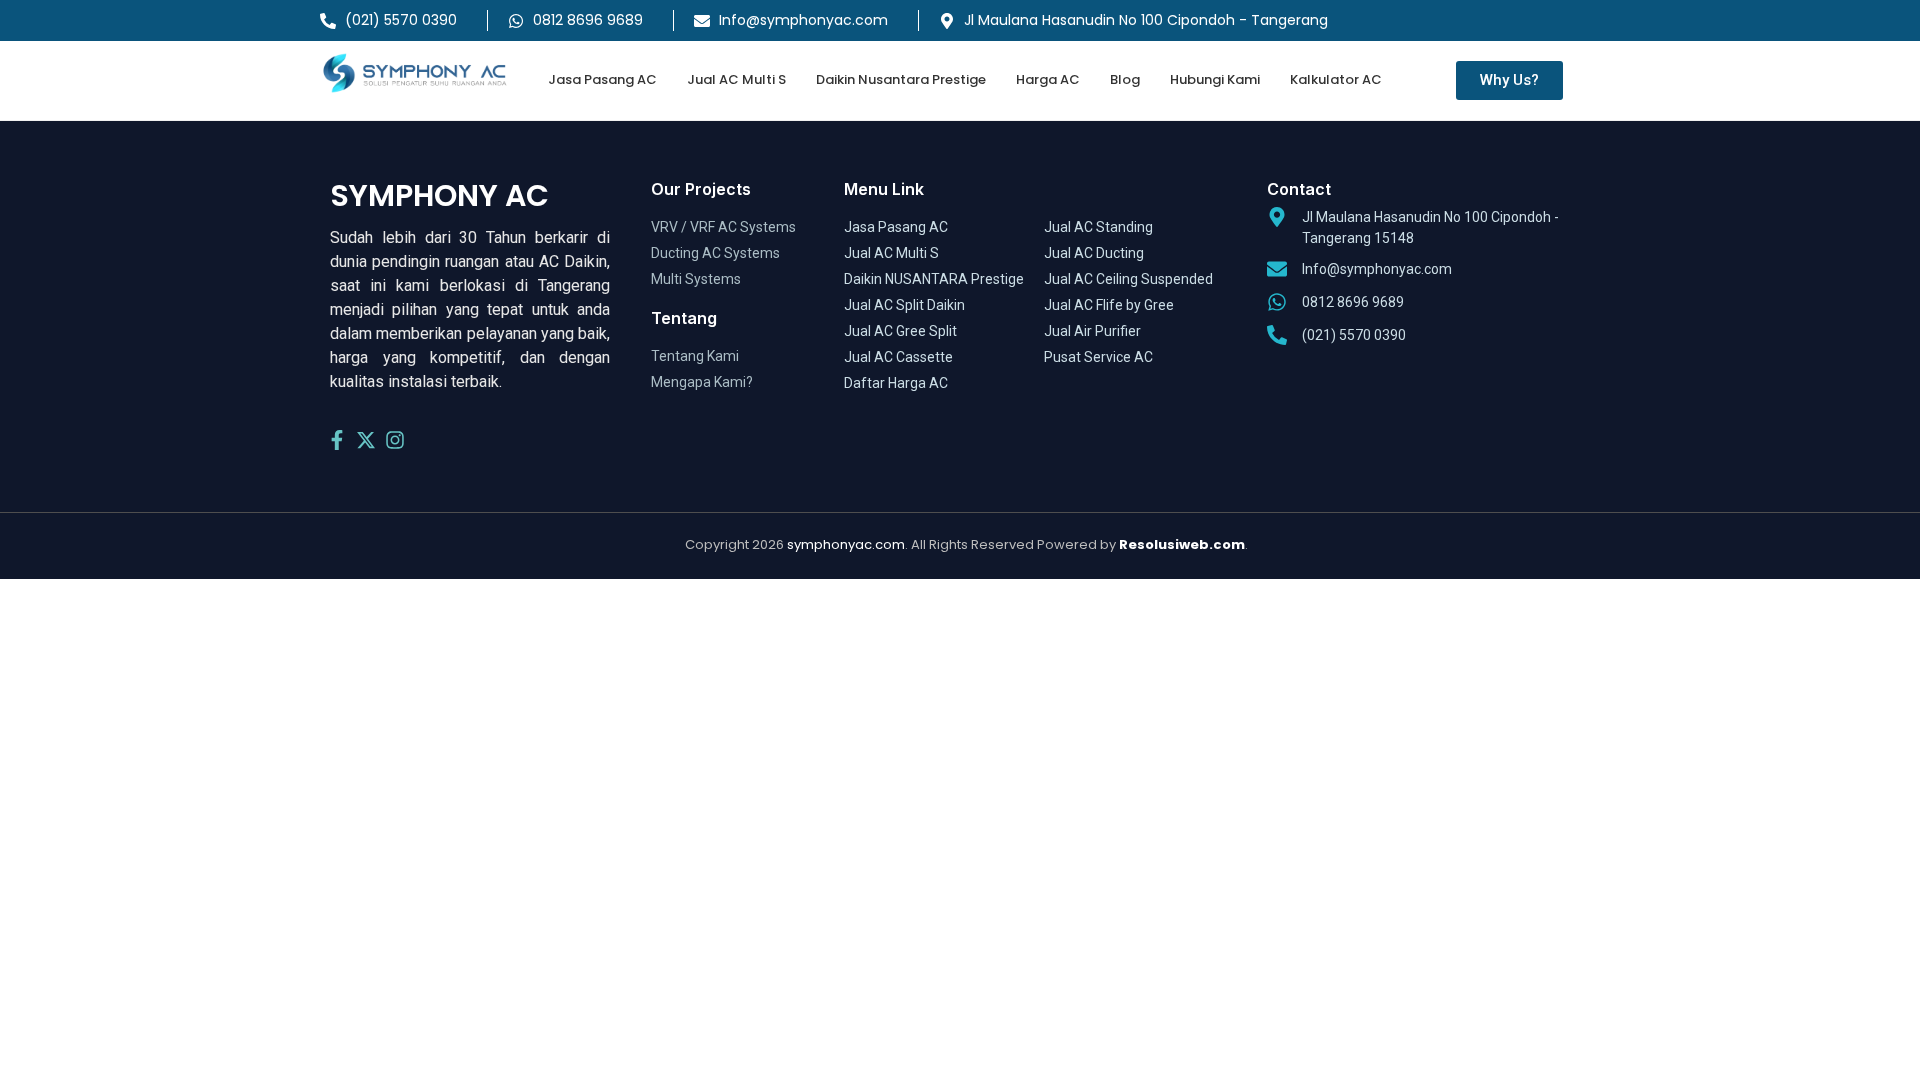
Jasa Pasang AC (602, 79)
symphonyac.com (846, 544)
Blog (1125, 79)
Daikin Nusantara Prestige (901, 79)
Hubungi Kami (1215, 79)
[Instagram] (395, 440)
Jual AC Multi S (736, 79)
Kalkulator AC (1336, 79)
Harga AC (1048, 79)
